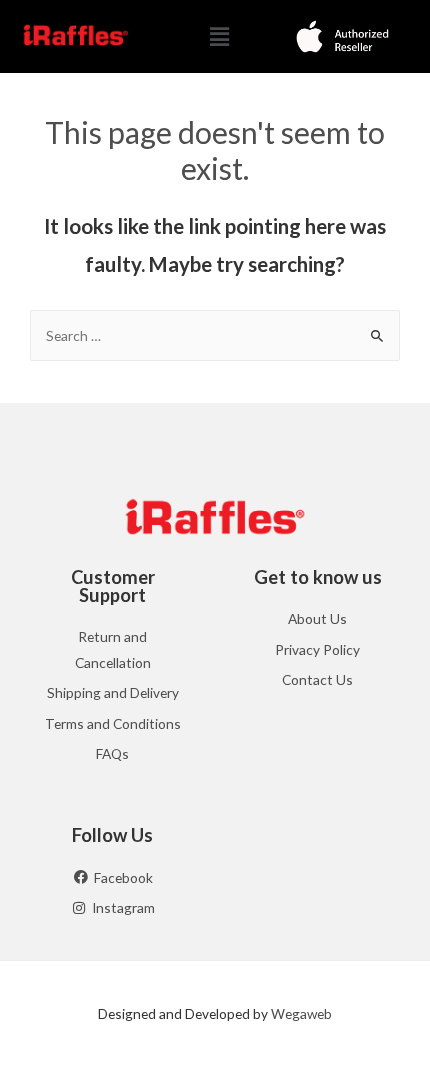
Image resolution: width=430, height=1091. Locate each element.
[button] (219, 36)
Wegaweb (301, 1013)
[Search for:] (215, 335)
